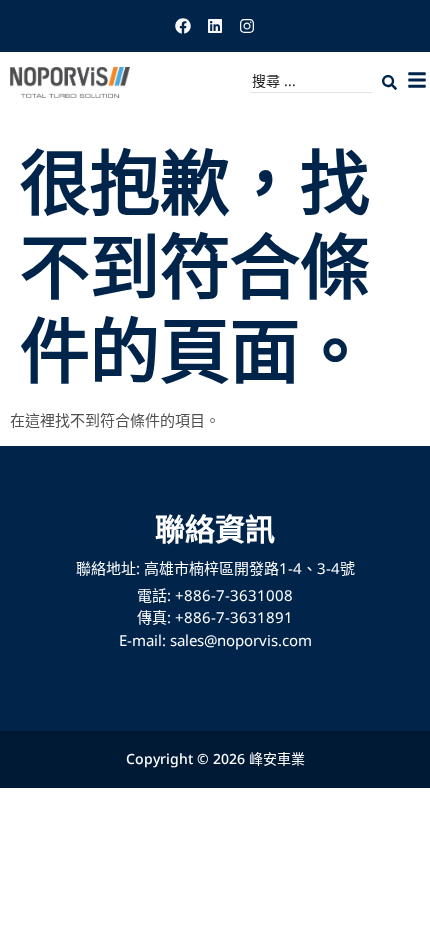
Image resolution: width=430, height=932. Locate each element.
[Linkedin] (215, 26)
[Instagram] (247, 26)
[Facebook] (183, 26)
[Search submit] (389, 82)
